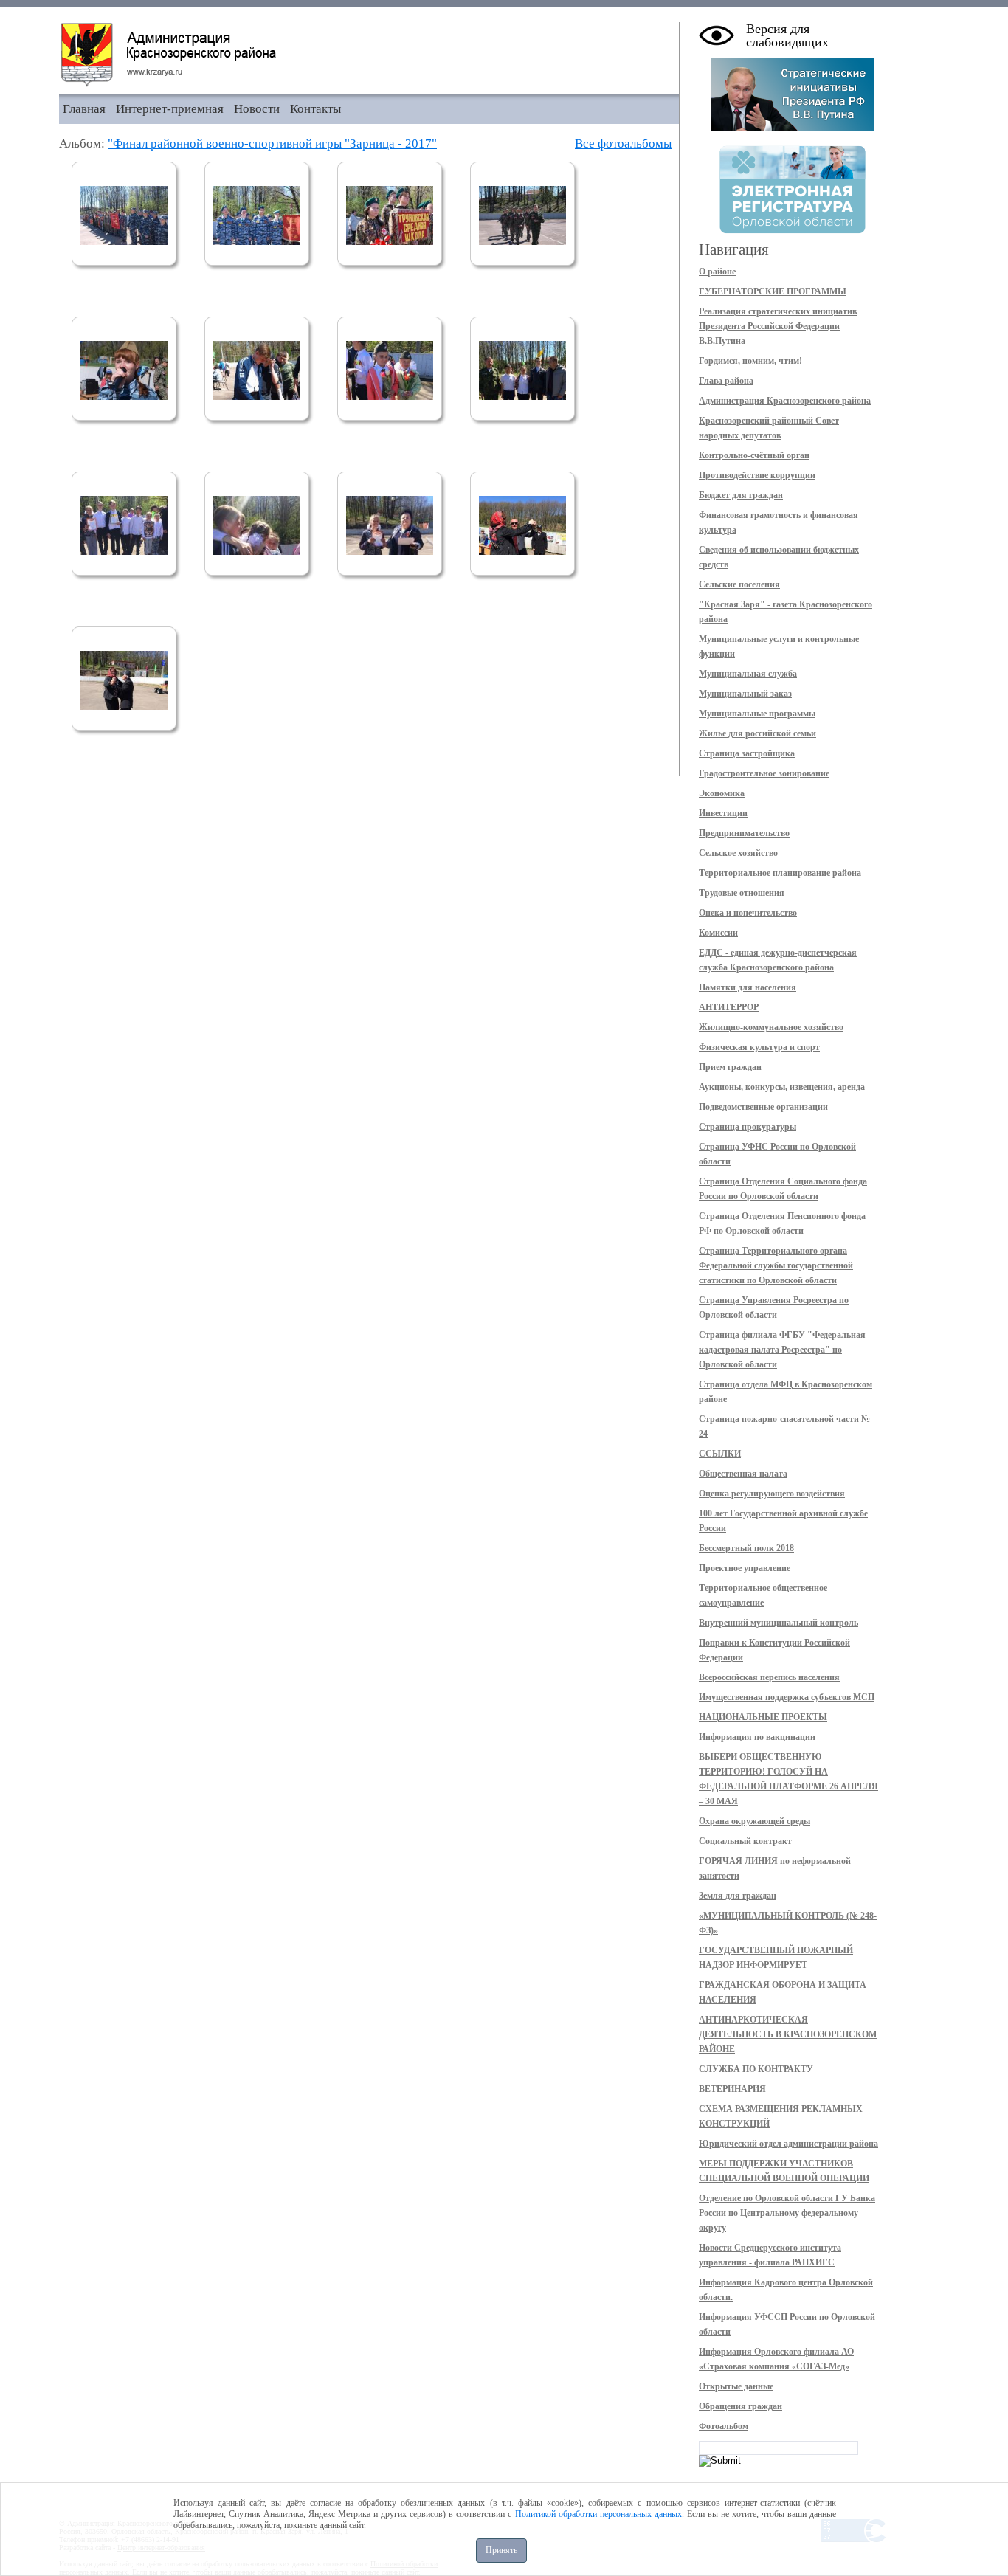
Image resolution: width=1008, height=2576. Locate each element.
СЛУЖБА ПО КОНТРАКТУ (756, 2069)
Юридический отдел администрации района (788, 2144)
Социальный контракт (745, 1841)
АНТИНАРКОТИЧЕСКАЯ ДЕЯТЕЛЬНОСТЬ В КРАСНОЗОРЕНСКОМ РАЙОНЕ (788, 2034)
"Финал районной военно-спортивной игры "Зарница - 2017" (272, 144)
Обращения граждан (741, 2406)
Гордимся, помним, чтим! (750, 361)
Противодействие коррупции (757, 475)
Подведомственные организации (763, 1107)
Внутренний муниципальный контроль (779, 1623)
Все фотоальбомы (623, 144)
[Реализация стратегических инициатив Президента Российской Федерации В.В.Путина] (793, 128)
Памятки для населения (748, 987)
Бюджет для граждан (741, 495)
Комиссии (718, 933)
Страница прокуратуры (748, 1127)
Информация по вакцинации (757, 1737)
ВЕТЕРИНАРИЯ (732, 2089)
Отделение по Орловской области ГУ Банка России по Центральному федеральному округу (787, 2213)
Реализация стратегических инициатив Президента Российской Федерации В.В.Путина (778, 326)
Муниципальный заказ (745, 694)
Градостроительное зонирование (764, 773)
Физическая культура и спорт (759, 1047)
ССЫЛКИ (720, 1454)
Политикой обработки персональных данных (598, 2514)
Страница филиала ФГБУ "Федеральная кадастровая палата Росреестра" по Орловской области (782, 1350)
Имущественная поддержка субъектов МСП (787, 1697)
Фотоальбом (724, 2426)
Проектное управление (745, 1568)
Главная (84, 109)
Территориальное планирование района (780, 873)
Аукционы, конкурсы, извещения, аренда (782, 1087)
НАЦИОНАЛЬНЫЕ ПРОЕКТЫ (763, 1717)
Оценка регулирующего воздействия (772, 1494)
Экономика (722, 793)
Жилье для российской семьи (757, 733)
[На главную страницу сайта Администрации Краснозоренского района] (369, 55)
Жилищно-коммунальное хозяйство (771, 1027)
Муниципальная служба (748, 674)
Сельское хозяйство (738, 853)
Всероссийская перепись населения (769, 1677)
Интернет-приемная (170, 109)
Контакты (315, 109)
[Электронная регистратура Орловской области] (793, 231)
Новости (257, 109)
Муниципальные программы (757, 714)
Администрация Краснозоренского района (785, 401)
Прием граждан (730, 1067)
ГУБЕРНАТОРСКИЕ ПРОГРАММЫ (773, 291)
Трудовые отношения (742, 893)
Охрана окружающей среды (755, 1821)
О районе (717, 272)
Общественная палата (743, 1474)
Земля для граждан (738, 1896)
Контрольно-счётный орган (754, 455)
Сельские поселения (739, 584)
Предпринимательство (744, 833)
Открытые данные (736, 2386)
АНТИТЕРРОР (729, 1007)
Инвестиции (723, 813)
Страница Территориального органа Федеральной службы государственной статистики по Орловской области (776, 1265)
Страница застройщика (747, 753)
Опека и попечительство (748, 913)
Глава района (726, 381)
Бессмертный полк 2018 (746, 1548)
